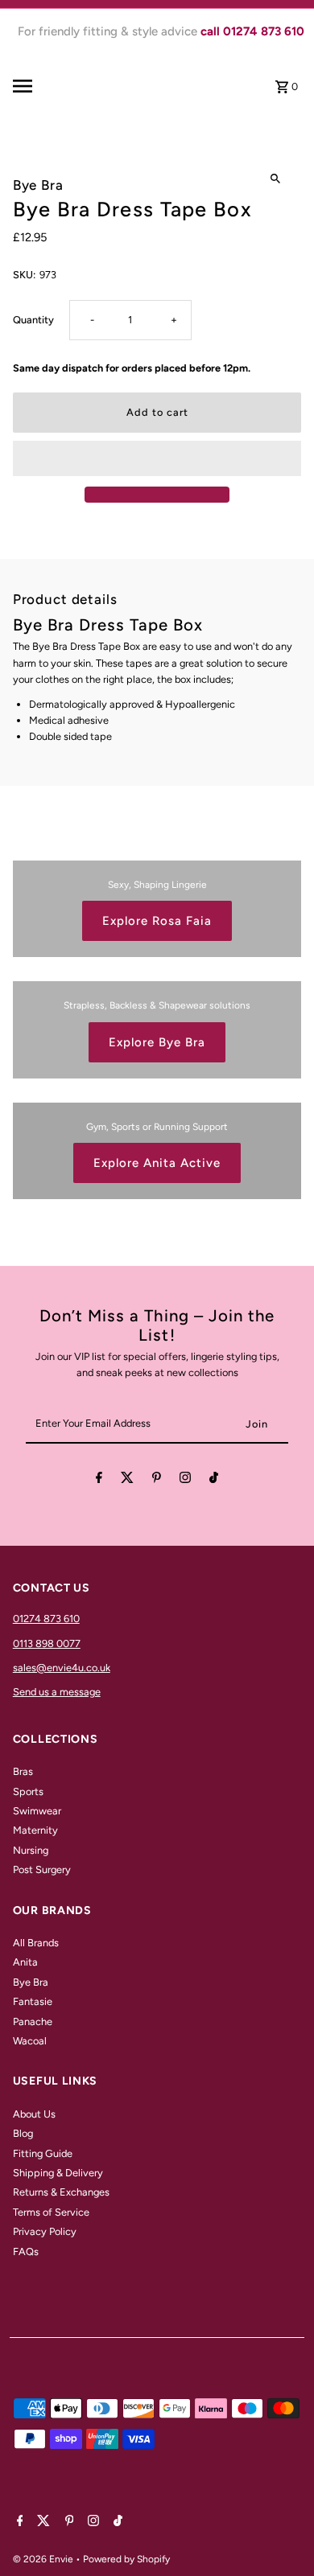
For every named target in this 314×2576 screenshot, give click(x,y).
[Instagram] (185, 1480)
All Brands (36, 1943)
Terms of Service (51, 2212)
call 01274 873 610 (252, 31)
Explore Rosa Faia (157, 921)
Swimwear (37, 1811)
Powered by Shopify (126, 2559)
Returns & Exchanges (61, 2192)
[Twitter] (127, 1480)
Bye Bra (31, 1982)
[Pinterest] (157, 1480)
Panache (33, 2021)
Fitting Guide (43, 2153)
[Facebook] (99, 1480)
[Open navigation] (43, 86)
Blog (23, 2133)
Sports (28, 1791)
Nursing (31, 1850)
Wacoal (30, 2041)
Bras (23, 1771)
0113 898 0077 (47, 1643)
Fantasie (33, 2001)
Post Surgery (42, 1869)
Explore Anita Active (157, 1163)
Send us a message (57, 1692)
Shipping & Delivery (58, 2173)
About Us (34, 2114)
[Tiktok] (214, 1480)
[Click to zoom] (275, 179)
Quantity (33, 320)
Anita (25, 1962)
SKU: (24, 275)
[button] (157, 458)
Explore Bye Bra (157, 1042)
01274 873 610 (46, 1619)
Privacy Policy (45, 2231)
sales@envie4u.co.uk (62, 1668)
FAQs (26, 2251)
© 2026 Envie (44, 2559)
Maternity (35, 1830)
